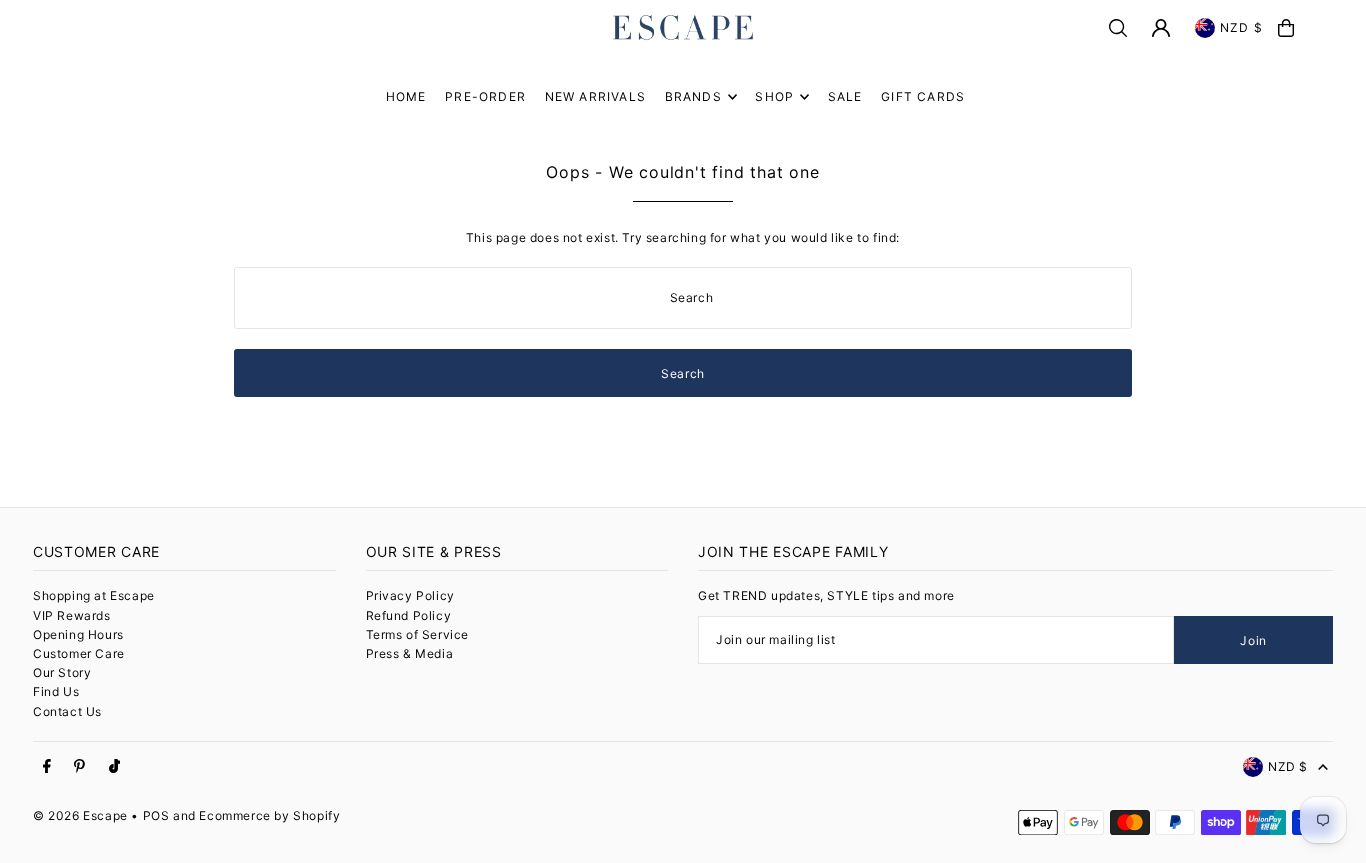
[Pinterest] (79, 767)
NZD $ (1241, 27)
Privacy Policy (410, 595)
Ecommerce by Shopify (269, 815)
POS (156, 815)
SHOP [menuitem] (774, 96)
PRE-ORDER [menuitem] (485, 96)
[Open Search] (1118, 28)
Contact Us (67, 711)
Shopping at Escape (94, 595)
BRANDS (693, 96)
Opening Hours (78, 634)
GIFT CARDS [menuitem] (923, 96)
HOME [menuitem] (406, 96)
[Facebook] (47, 767)
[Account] (1161, 28)
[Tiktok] (114, 767)
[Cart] (1286, 28)
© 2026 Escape (80, 815)
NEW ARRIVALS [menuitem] (595, 96)
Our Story (62, 672)
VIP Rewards (72, 615)
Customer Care (79, 653)
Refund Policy (409, 615)
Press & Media (410, 653)
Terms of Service (418, 634)
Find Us (56, 691)
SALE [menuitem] (845, 96)
